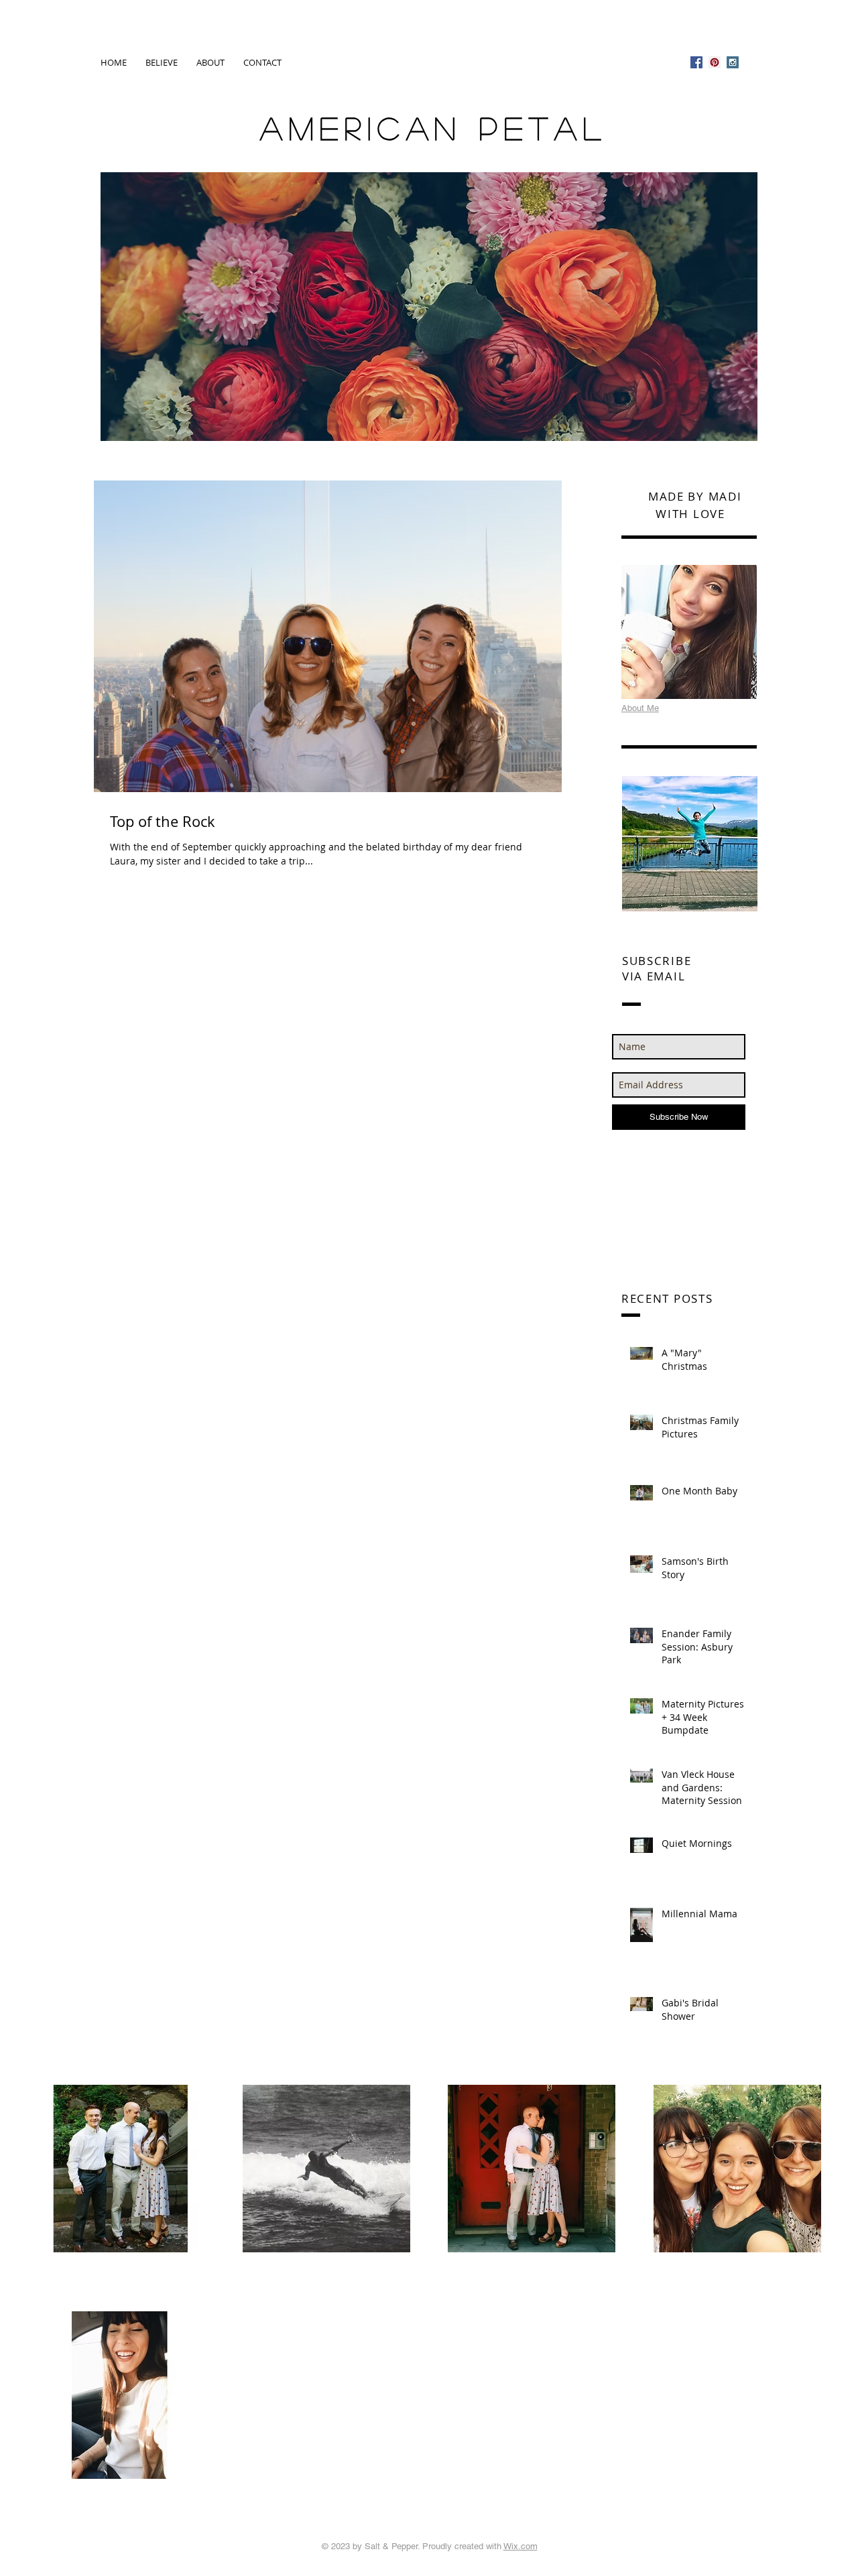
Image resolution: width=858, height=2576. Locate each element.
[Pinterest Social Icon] (715, 62)
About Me (640, 708)
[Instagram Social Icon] (733, 62)
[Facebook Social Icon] (696, 62)
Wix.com (520, 2546)
